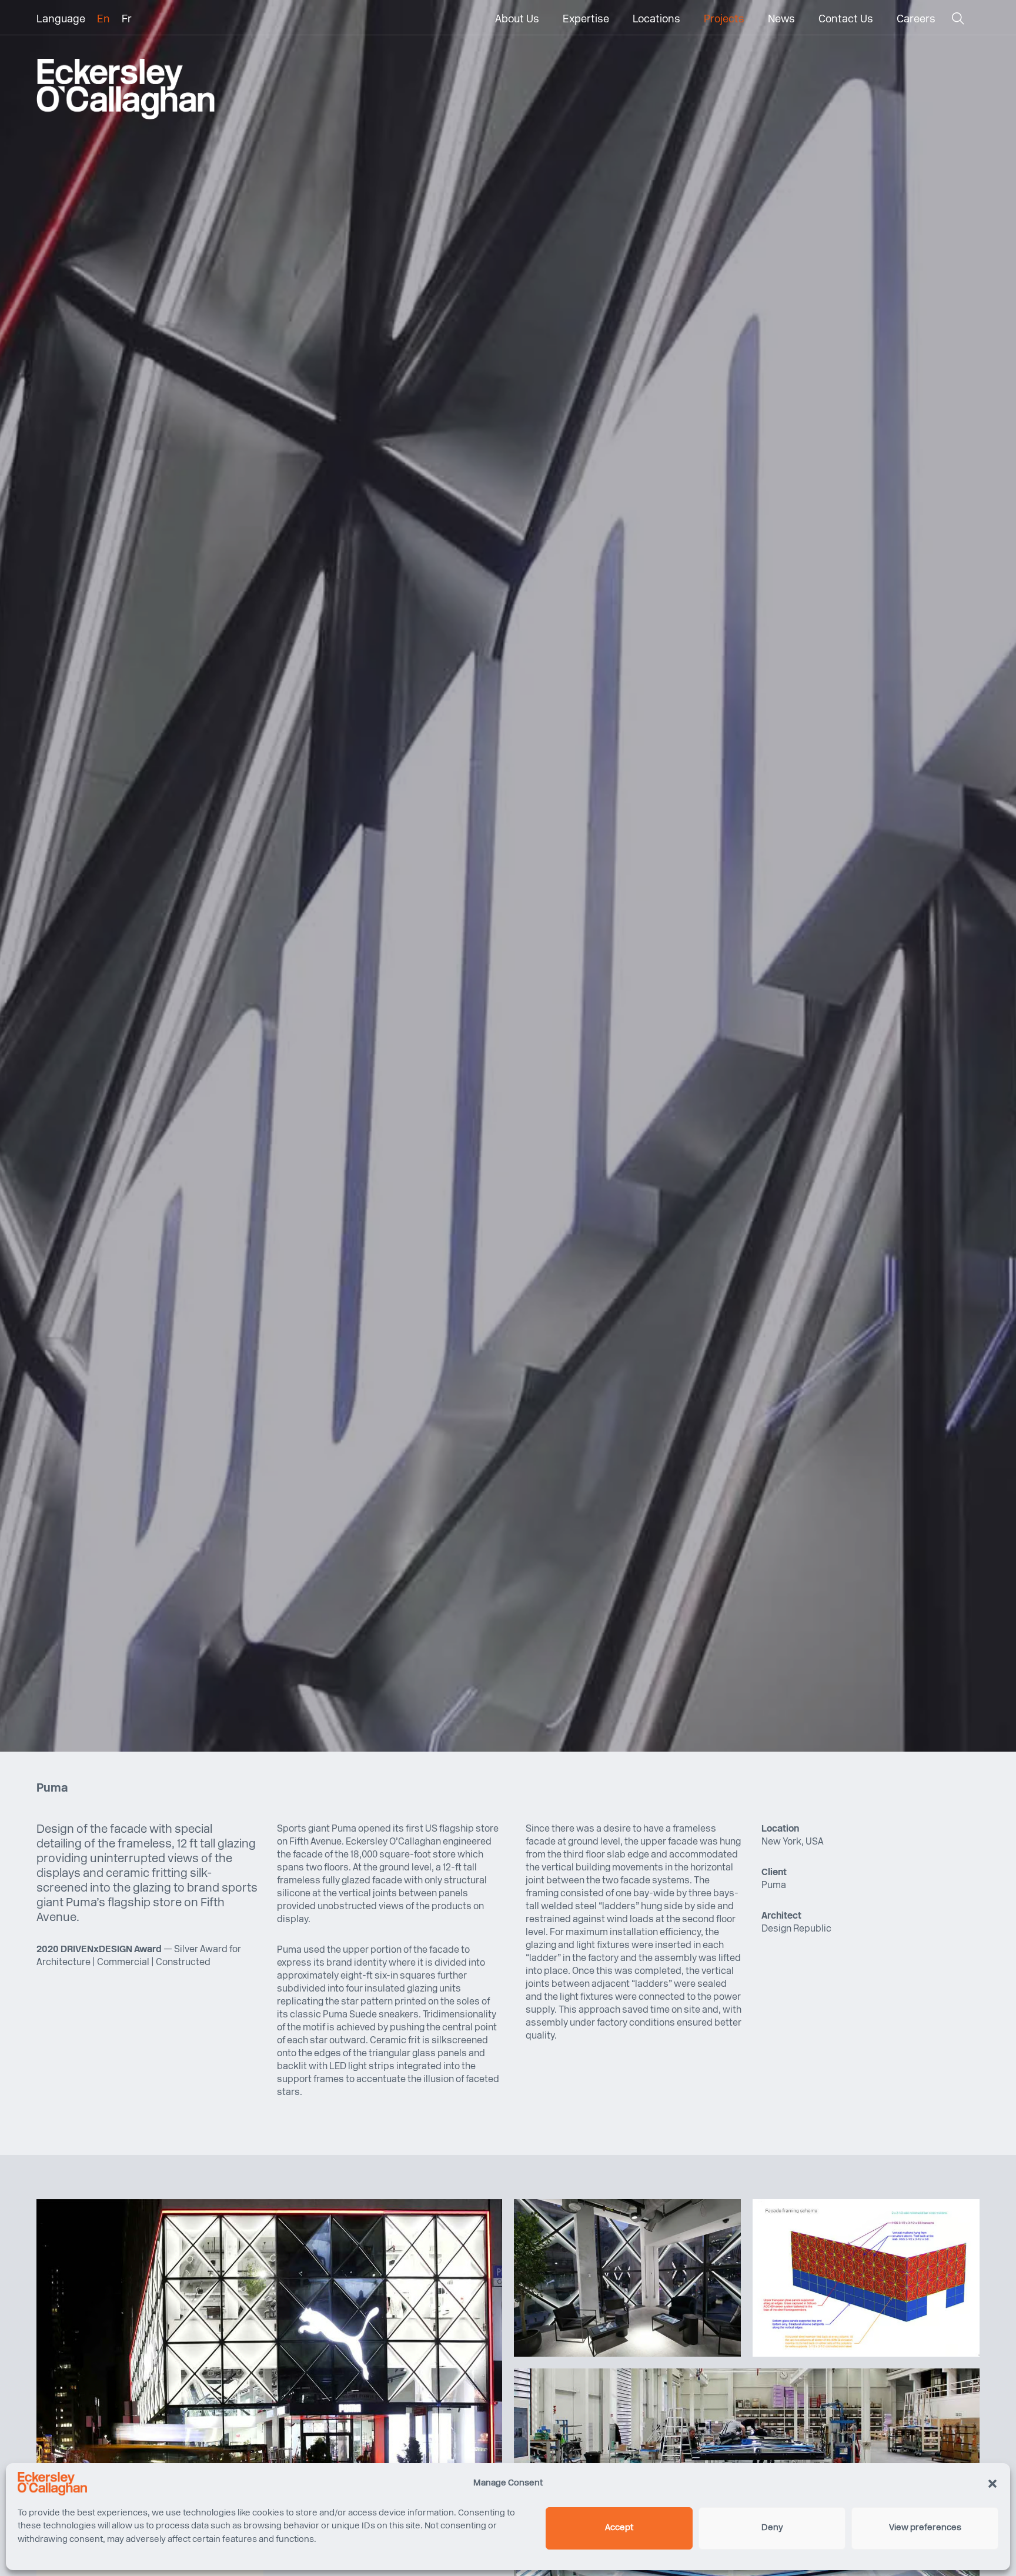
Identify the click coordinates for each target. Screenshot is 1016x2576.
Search (957, 21)
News (781, 20)
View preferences (925, 2528)
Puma (774, 1886)
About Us (517, 20)
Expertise (586, 20)
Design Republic (796, 1929)
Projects (724, 20)
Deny (772, 2528)
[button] (992, 2484)
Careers (916, 20)
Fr (127, 20)
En (103, 20)
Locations (656, 20)
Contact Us (846, 20)
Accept (619, 2528)
